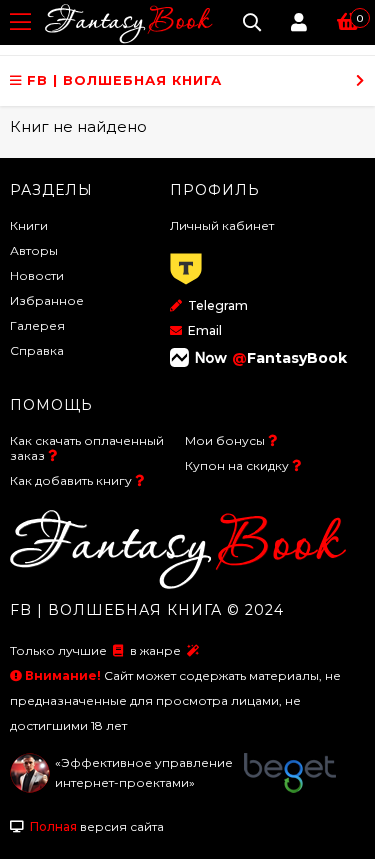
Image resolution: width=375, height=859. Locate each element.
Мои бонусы (225, 440)
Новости (37, 275)
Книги (29, 225)
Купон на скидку (237, 465)
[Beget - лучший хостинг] (290, 788)
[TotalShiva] (30, 788)
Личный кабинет (222, 225)
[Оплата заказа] (186, 285)
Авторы (34, 250)
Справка (37, 350)
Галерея (37, 325)
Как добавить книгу (71, 480)
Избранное (47, 300)
